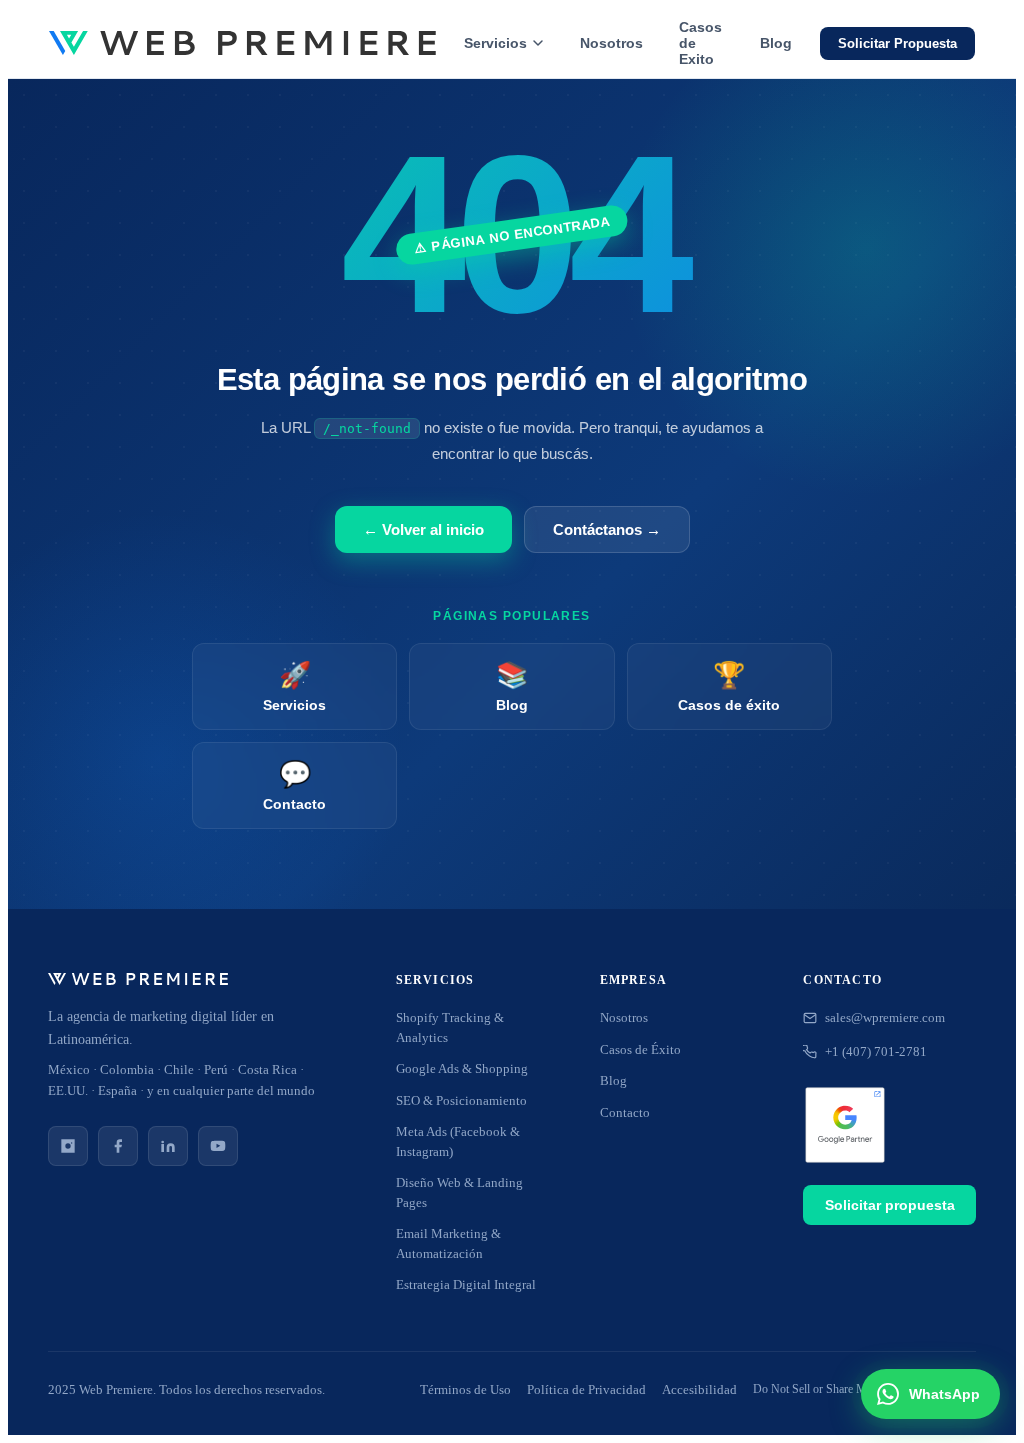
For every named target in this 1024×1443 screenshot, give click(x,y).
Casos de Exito (700, 43)
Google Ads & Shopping (462, 1068)
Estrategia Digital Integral (466, 1284)
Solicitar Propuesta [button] (897, 43)
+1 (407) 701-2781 (876, 1051)
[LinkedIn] (168, 1146)
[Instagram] (68, 1146)
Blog (776, 43)
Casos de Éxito (640, 1049)
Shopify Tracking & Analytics (450, 1027)
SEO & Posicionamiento (461, 1100)
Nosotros (611, 43)
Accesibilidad (699, 1389)
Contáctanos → (607, 529)
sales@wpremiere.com (885, 1017)
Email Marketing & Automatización (448, 1243)
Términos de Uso (465, 1389)
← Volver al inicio (423, 529)
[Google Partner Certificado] (845, 1127)
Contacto (625, 1112)
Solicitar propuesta (890, 1205)
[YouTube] (218, 1146)
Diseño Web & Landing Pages (459, 1192)
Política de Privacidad (586, 1389)
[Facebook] (118, 1146)
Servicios (495, 43)
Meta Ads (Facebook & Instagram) (458, 1141)
